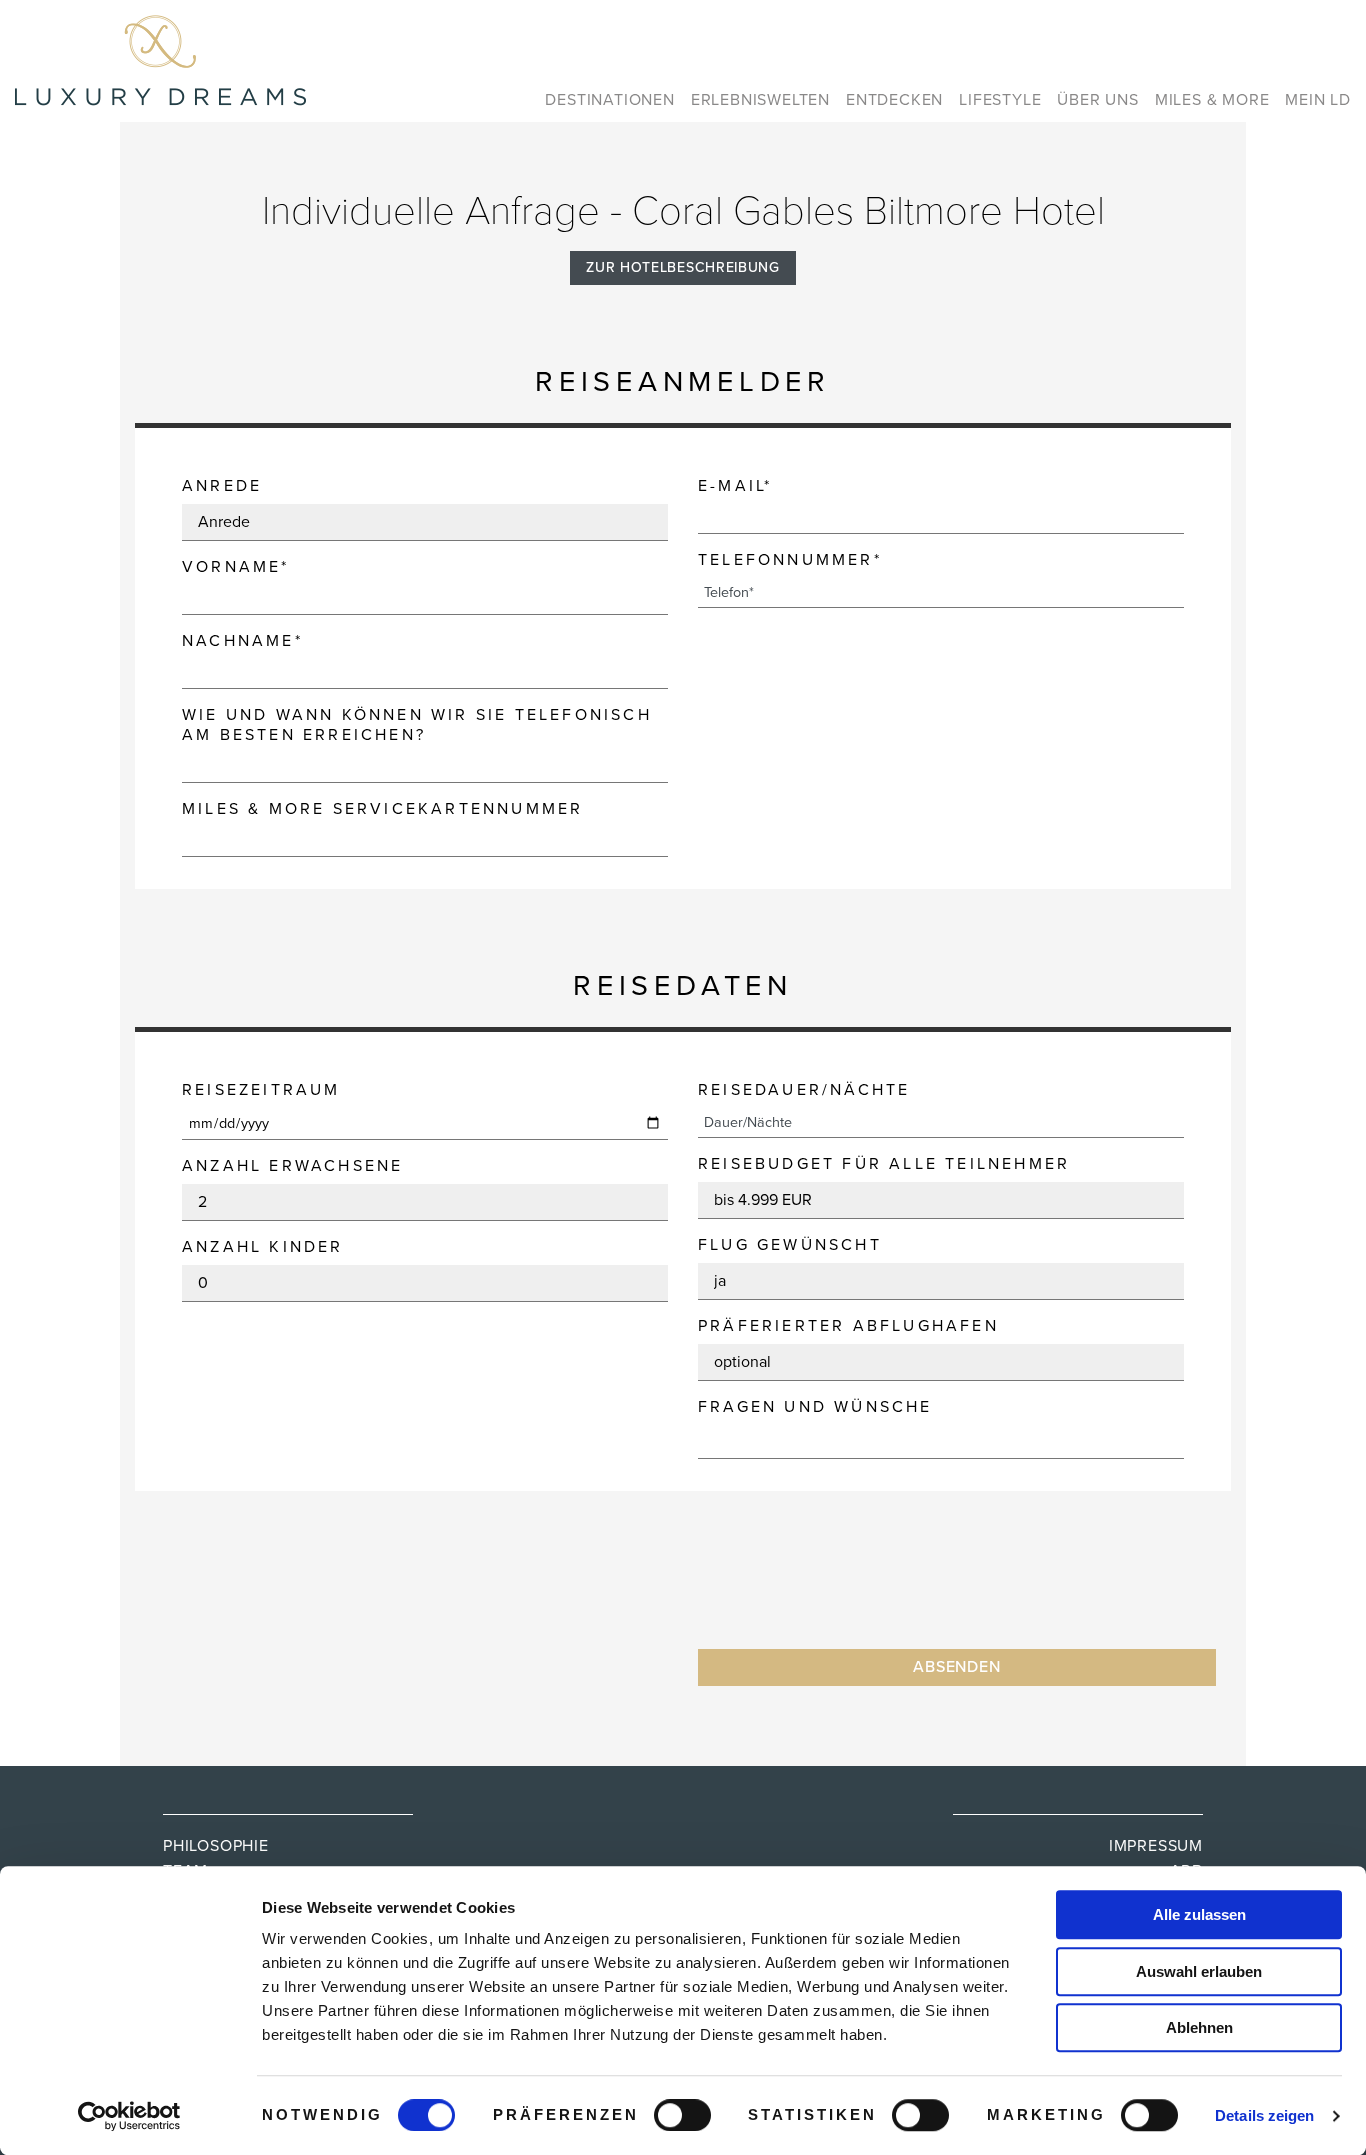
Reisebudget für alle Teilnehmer (884, 1164)
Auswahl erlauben (1199, 1971)
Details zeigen (1264, 2115)
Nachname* (242, 641)
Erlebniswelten (760, 100)
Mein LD (1318, 100)
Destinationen (609, 100)
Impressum (1156, 1846)
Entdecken (894, 100)
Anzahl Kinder (263, 1247)
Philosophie (216, 1846)
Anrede (222, 486)
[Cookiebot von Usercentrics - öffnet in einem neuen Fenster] (129, 2116)
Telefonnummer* (790, 560)
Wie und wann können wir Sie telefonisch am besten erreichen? (417, 725)
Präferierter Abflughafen (848, 1326)
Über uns (1097, 100)
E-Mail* (735, 486)
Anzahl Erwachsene (292, 1166)
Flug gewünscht (790, 1245)
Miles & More (1212, 100)
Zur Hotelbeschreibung (683, 267)
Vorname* (236, 567)
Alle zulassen (1199, 1914)
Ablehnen (1199, 2027)
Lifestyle (1000, 100)
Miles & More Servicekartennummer (382, 809)
